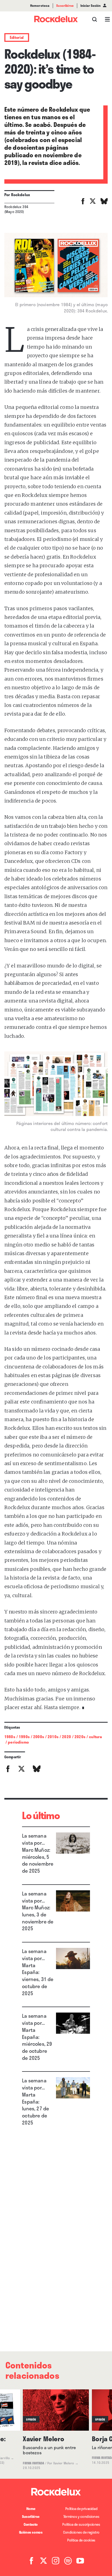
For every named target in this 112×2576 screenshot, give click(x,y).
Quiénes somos (31, 2532)
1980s (10, 1737)
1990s (24, 1737)
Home (31, 2509)
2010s (53, 1737)
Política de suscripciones (81, 2524)
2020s (80, 1737)
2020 (66, 1737)
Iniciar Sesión (91, 6)
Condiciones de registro (81, 2532)
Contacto (31, 2524)
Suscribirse (31, 2517)
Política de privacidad (81, 2509)
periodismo (18, 1742)
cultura (95, 1737)
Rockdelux (21, 195)
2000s (39, 1737)
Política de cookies (81, 2540)
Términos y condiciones (81, 2517)
